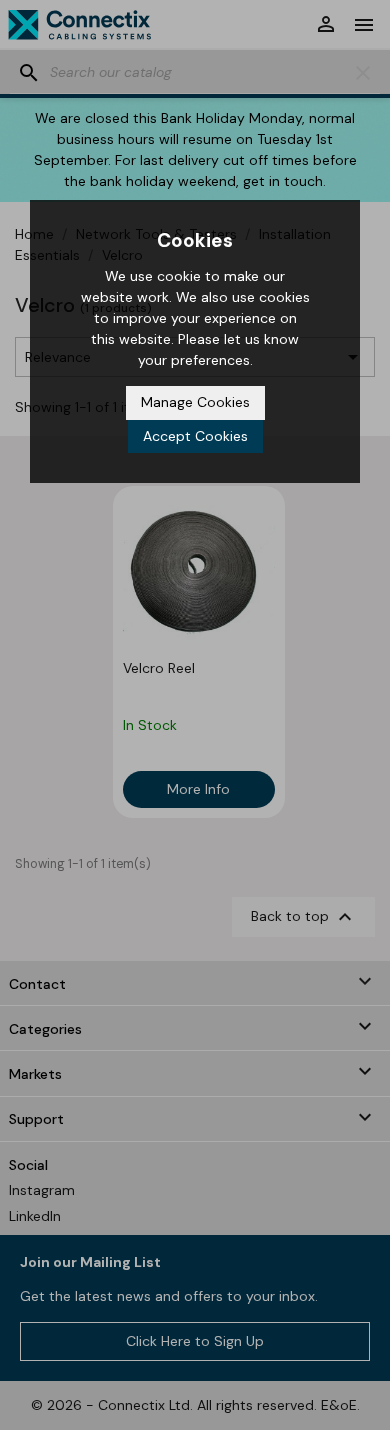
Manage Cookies (195, 402)
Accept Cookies (195, 436)
